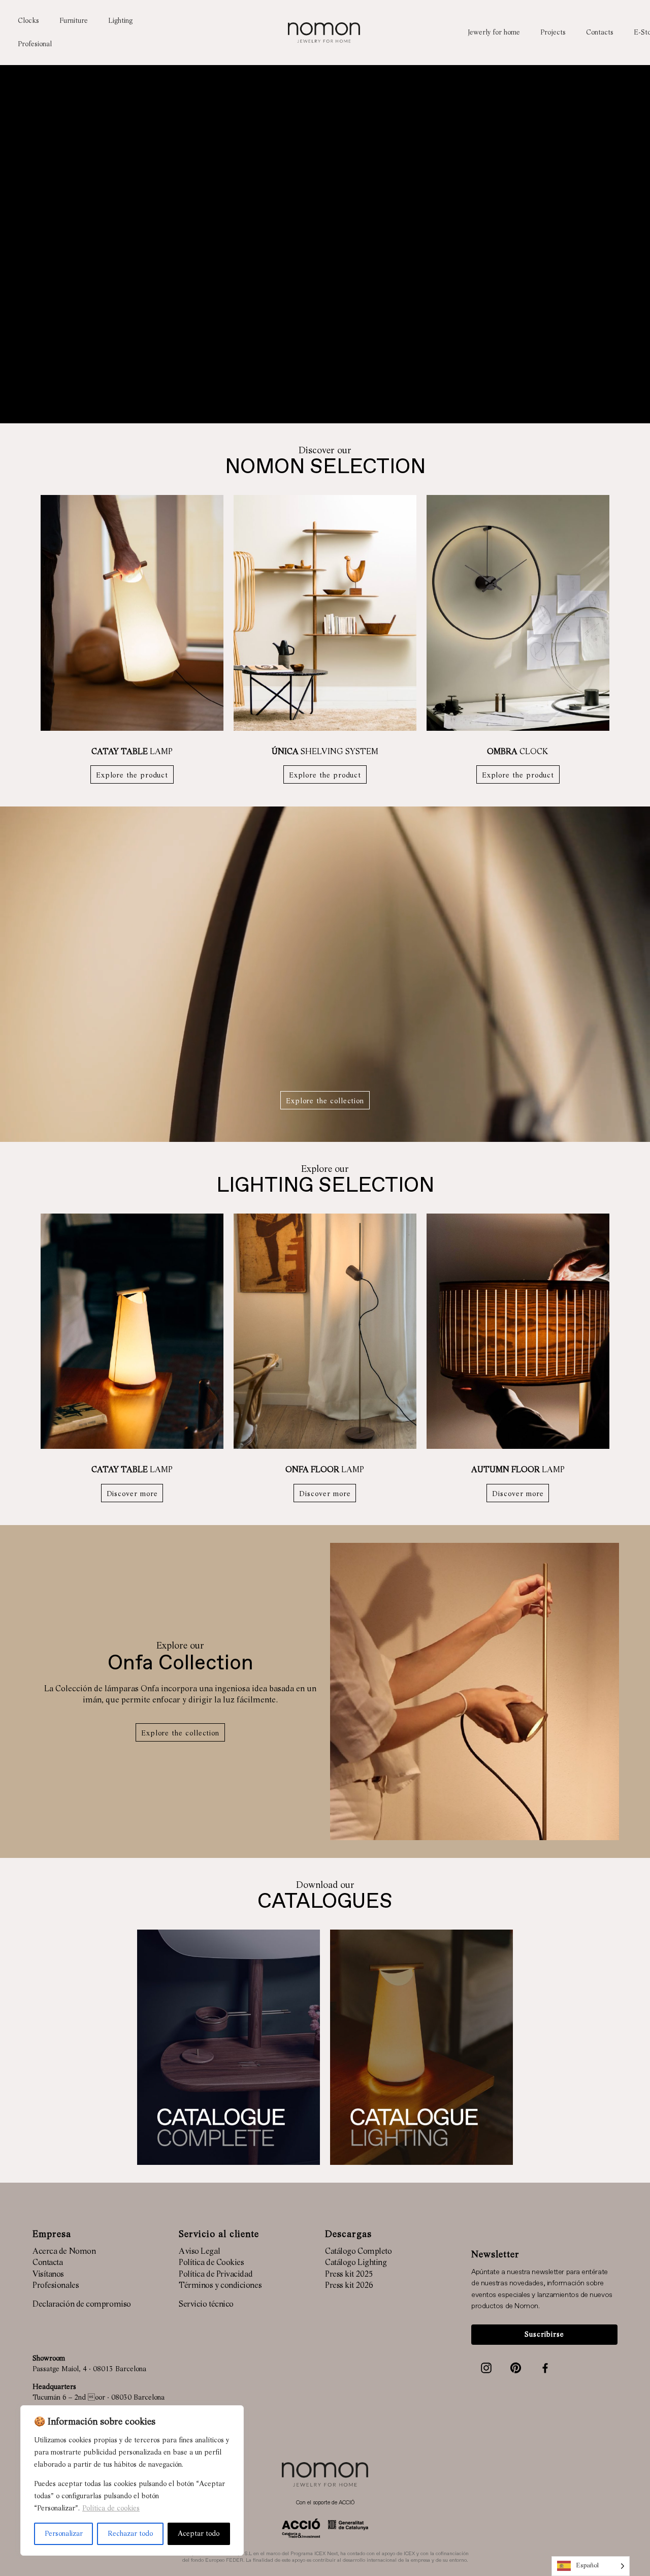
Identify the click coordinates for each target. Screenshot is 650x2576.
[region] (132, 2480)
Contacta (47, 2263)
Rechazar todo (130, 2534)
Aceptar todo (199, 2534)
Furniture (74, 21)
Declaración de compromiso (82, 2305)
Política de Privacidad (216, 2275)
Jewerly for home (494, 33)
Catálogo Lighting (356, 2263)
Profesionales (56, 2286)
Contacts (600, 33)
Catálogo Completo (358, 2252)
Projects (553, 33)
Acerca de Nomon (64, 2252)
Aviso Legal (199, 2252)
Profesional (35, 44)
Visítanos (48, 2275)
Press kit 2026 (349, 2286)
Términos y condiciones (220, 2286)
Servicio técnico (206, 2305)
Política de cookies (111, 2508)
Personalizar (64, 2534)
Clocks (28, 21)
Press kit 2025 (349, 2275)
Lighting (120, 21)
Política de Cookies (211, 2263)
